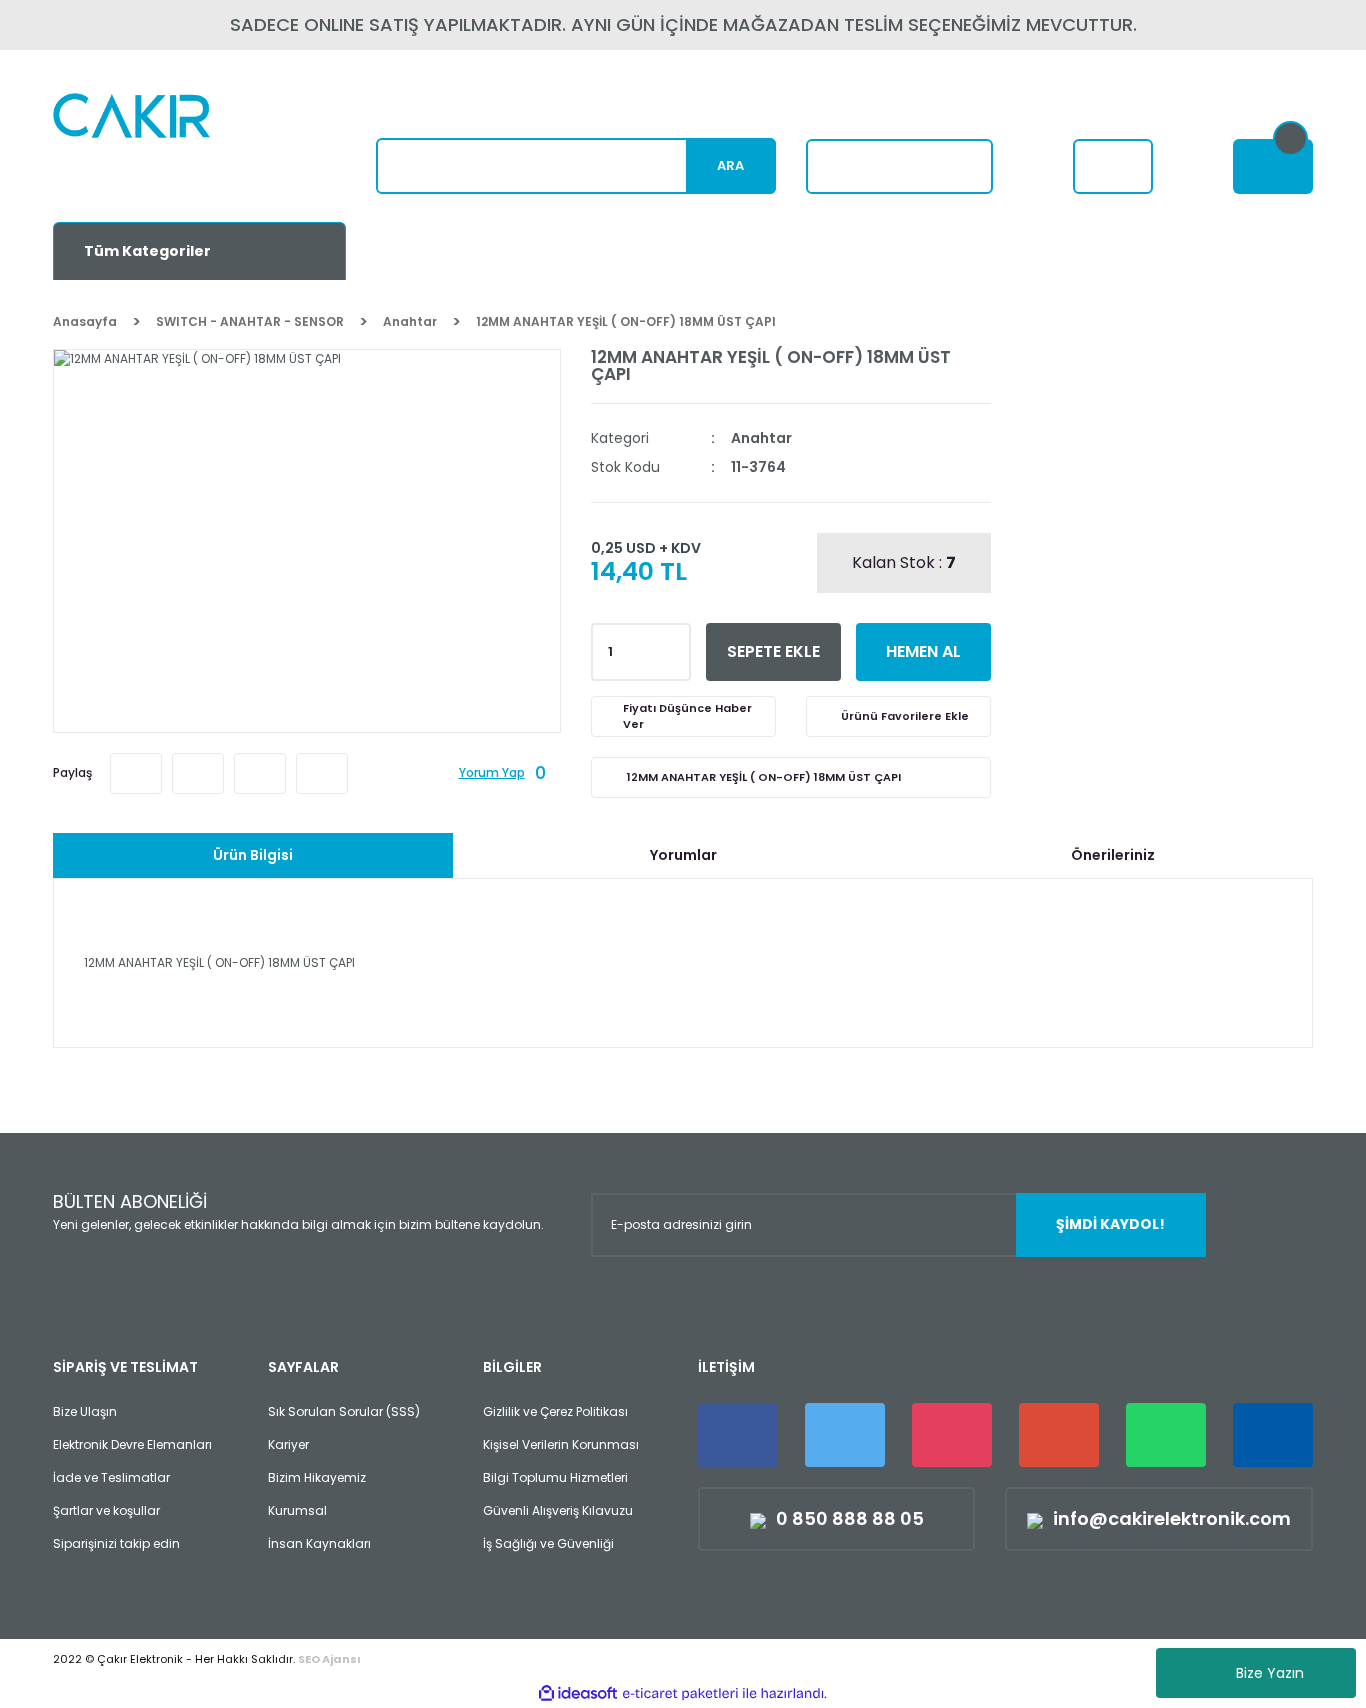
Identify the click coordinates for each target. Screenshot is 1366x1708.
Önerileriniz (1113, 855)
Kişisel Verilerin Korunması (561, 1444)
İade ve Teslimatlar (111, 1477)
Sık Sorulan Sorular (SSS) (344, 1411)
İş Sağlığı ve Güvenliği (548, 1543)
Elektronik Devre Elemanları (132, 1444)
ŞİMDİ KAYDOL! (1110, 1224)
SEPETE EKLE (773, 651)
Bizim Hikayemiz (317, 1477)
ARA (730, 165)
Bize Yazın (1270, 1673)
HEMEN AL (923, 651)
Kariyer (288, 1444)
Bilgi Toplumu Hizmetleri (555, 1477)
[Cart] (1273, 166)
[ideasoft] (578, 1693)
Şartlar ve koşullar (106, 1510)
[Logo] (179, 145)
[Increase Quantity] (672, 646)
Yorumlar (683, 855)
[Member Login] (1113, 166)
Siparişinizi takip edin (116, 1543)
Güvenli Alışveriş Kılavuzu (558, 1510)
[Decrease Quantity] (672, 658)
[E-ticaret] (680, 1694)
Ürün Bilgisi (253, 855)
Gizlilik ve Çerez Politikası (555, 1411)
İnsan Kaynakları (319, 1543)
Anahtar (761, 438)
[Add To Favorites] (898, 716)
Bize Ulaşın (85, 1411)
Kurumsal (297, 1510)
